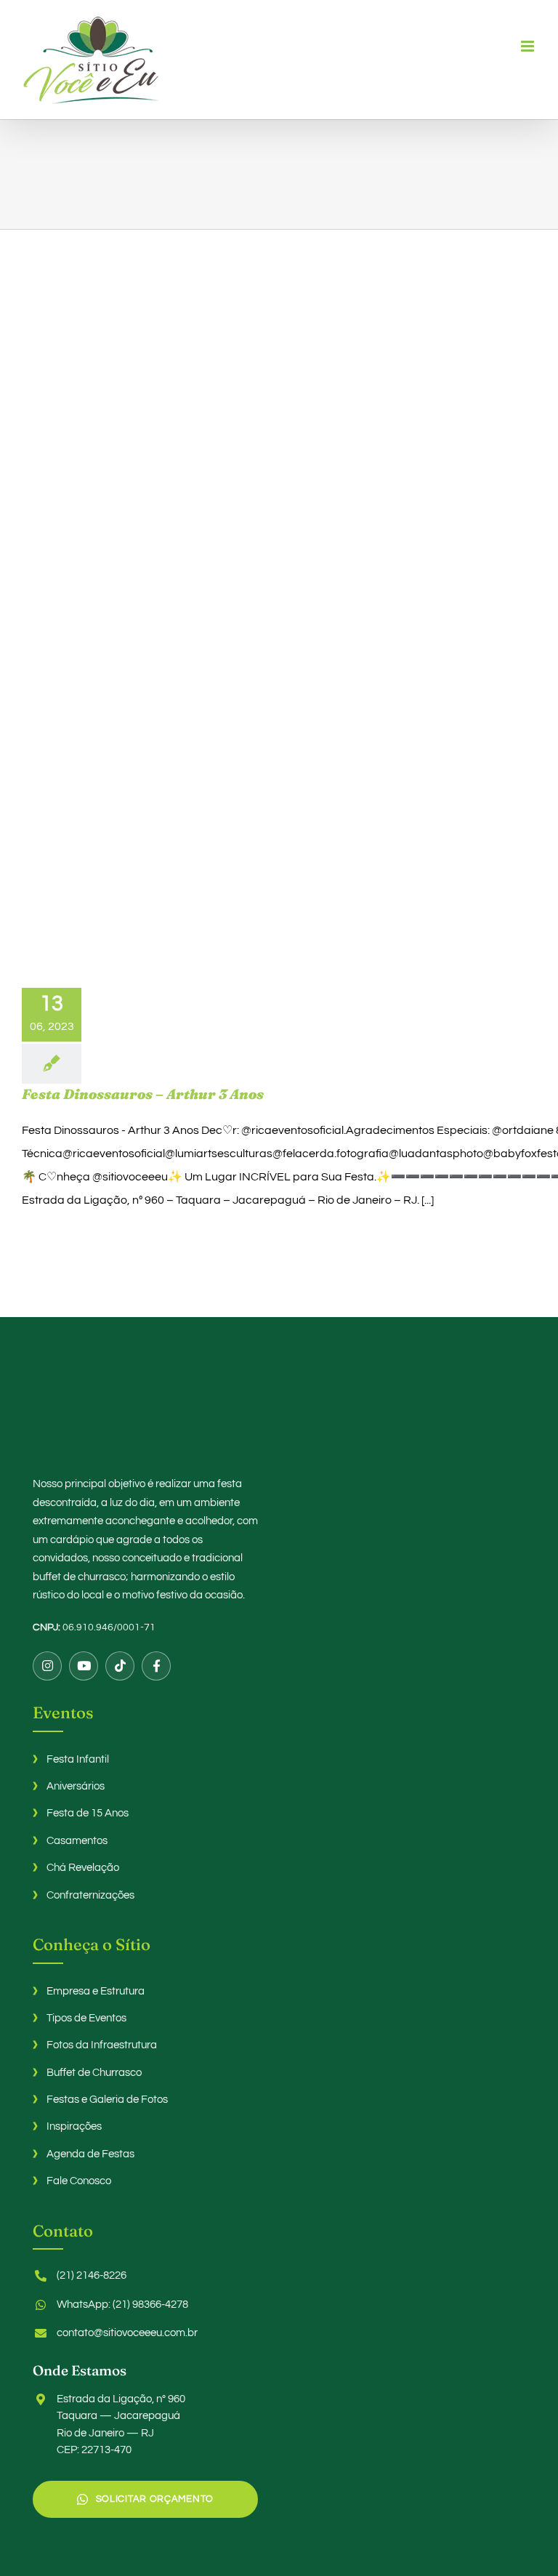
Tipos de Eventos (86, 2018)
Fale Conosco (79, 2181)
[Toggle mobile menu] (529, 46)
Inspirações (74, 2126)
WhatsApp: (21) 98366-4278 (122, 2305)
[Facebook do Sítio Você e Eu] (156, 1666)
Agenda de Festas (90, 2154)
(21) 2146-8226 (92, 2275)
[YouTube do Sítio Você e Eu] (84, 1666)
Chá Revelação (83, 1868)
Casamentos (77, 1841)
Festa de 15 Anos (88, 1813)
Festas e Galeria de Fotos (107, 2100)
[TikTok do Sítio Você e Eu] (120, 1666)
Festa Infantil (78, 1759)
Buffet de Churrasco (94, 2073)
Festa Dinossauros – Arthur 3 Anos (143, 1094)
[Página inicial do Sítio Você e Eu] (279, 1412)
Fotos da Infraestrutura (102, 2045)
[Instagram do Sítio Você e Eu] (47, 1666)
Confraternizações (90, 1895)
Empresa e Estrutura (96, 1991)
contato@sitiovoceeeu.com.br (127, 2333)
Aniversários (76, 1786)
